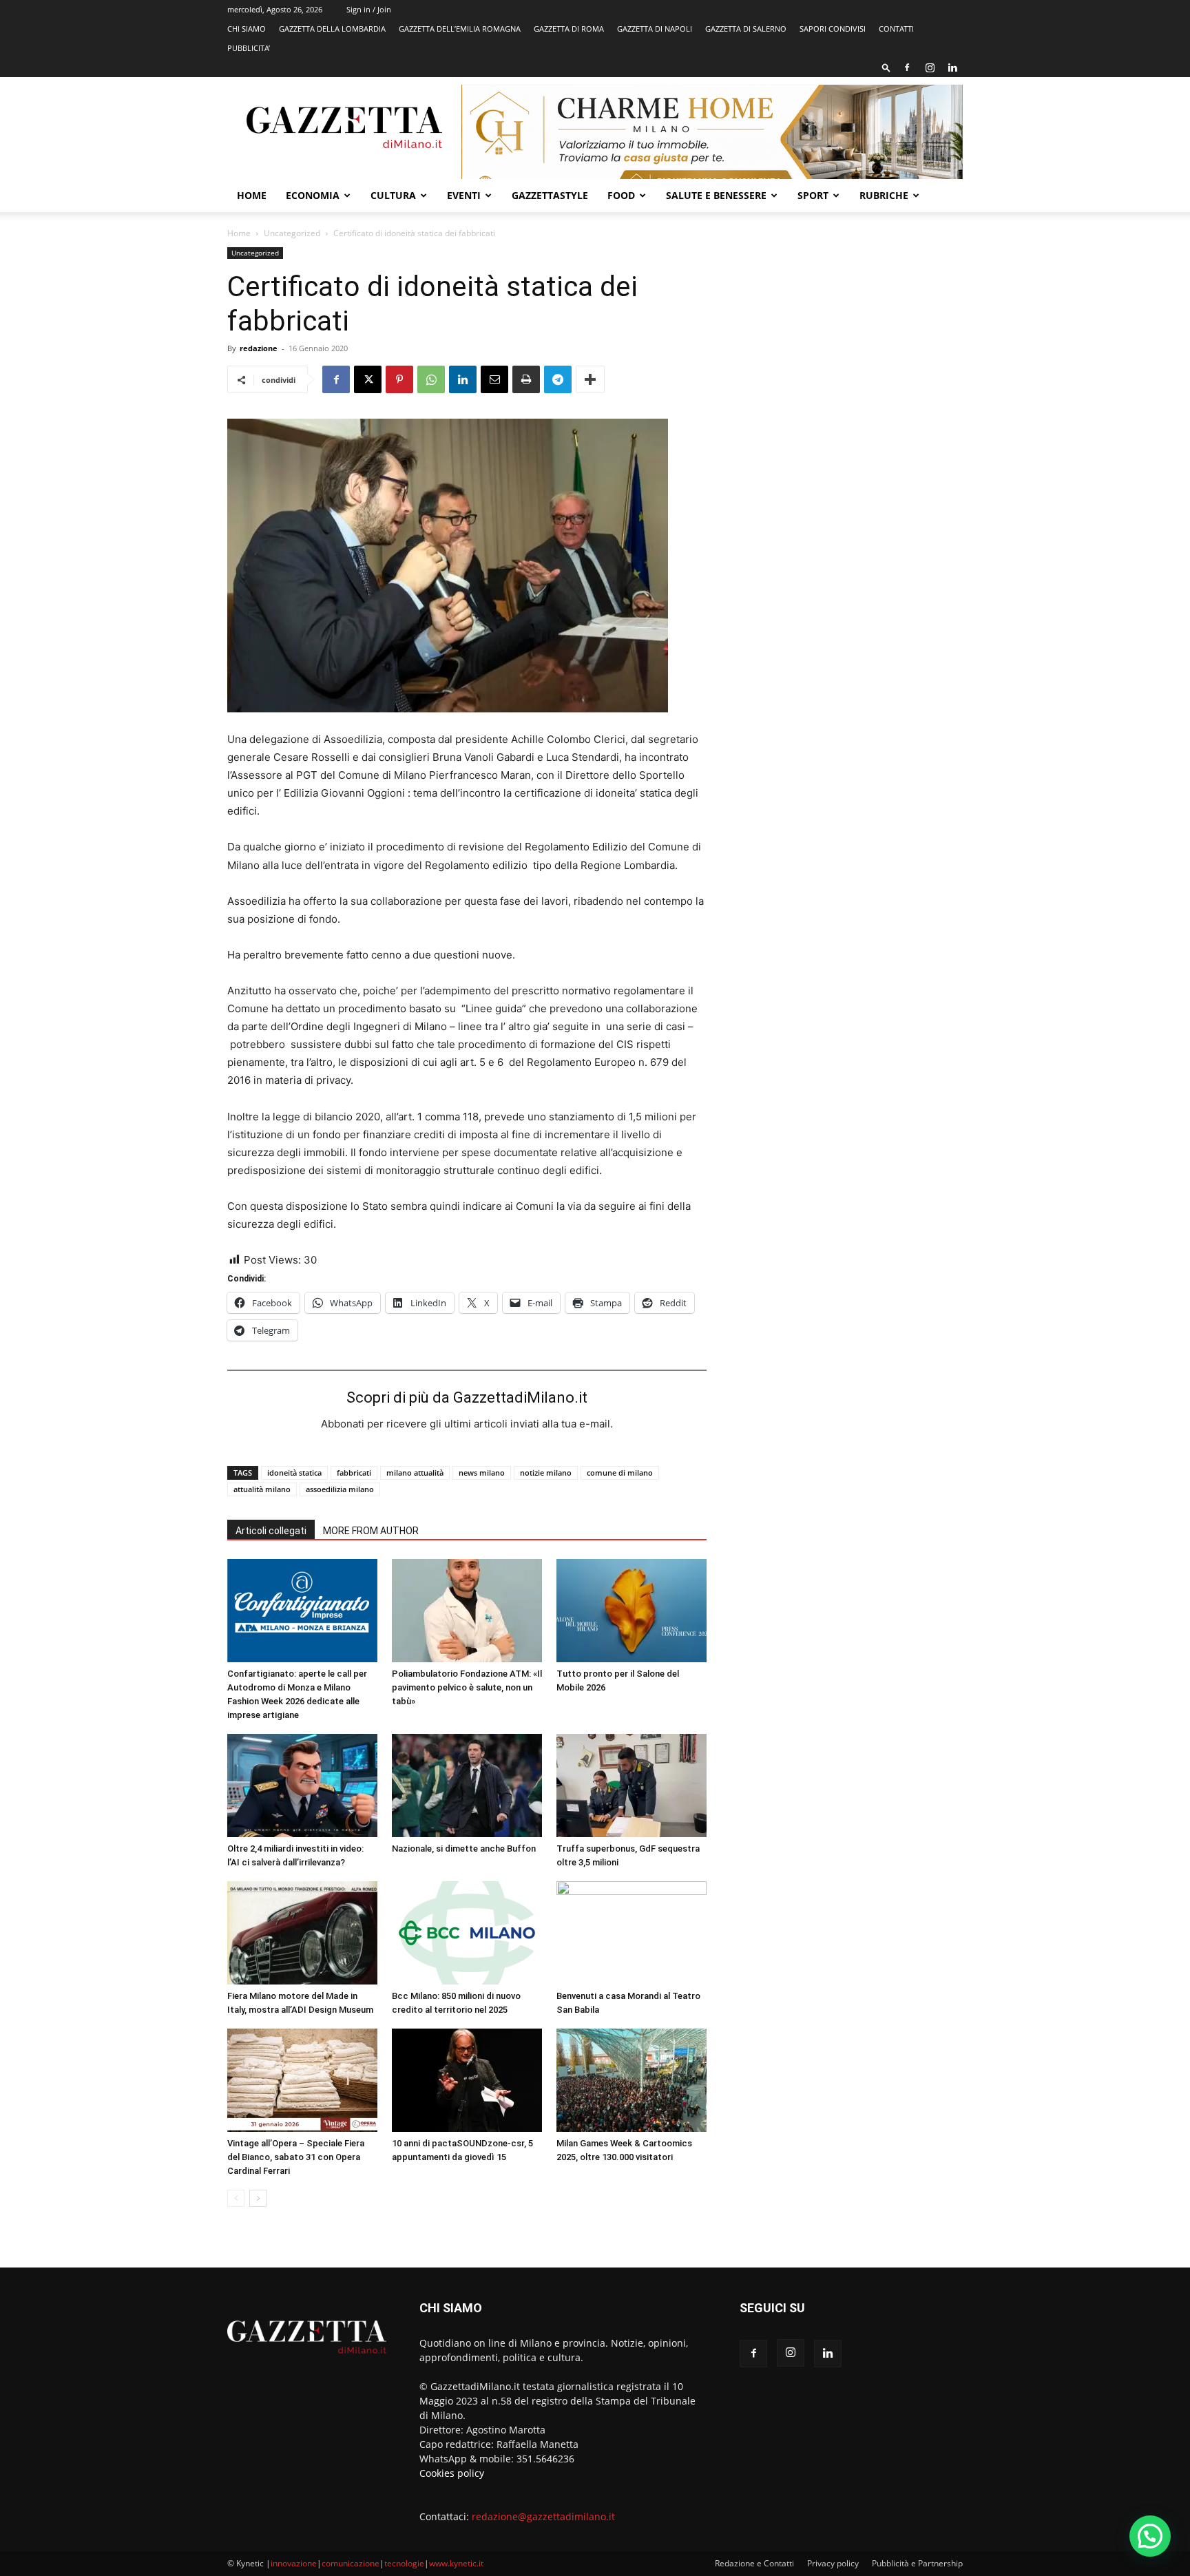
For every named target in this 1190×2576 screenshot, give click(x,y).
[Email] (494, 379)
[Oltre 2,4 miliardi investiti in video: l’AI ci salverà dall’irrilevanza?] (302, 1786)
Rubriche (884, 195)
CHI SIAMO (247, 29)
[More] (590, 379)
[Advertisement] (851, 348)
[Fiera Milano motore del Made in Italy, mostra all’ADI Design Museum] (302, 1933)
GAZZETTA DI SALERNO (746, 29)
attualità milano (262, 1489)
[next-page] (258, 2198)
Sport (813, 195)
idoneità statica (294, 1473)
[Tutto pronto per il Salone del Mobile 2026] (631, 1611)
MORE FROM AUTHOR (371, 1531)
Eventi (464, 195)
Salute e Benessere (716, 195)
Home (252, 195)
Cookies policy (452, 2473)
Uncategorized (292, 233)
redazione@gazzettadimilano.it (543, 2516)
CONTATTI (896, 29)
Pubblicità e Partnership (917, 2563)
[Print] (526, 379)
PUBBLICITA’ (249, 48)
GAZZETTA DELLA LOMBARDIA (332, 29)
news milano (482, 1473)
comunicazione (351, 2563)
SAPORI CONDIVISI (833, 29)
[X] (368, 379)
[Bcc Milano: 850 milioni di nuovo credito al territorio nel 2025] (467, 1933)
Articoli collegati (271, 1531)
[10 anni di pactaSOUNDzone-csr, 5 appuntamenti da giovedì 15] (467, 2080)
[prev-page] (236, 2198)
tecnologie (404, 2563)
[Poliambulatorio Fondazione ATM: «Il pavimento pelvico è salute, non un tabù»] (467, 1611)
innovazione (294, 2563)
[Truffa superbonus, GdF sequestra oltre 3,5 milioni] (631, 1786)
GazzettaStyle (550, 195)
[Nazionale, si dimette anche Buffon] (467, 1786)
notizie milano (546, 1473)
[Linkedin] (952, 67)
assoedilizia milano (340, 1489)
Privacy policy (833, 2563)
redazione (259, 348)
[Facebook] (907, 67)
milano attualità (415, 1473)
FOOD (621, 195)
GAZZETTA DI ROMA (569, 29)
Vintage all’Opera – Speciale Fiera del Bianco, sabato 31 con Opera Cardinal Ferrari (296, 2157)
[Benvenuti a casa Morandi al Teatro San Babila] (631, 1933)
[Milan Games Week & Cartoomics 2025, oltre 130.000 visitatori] (631, 2080)
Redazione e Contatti (754, 2563)
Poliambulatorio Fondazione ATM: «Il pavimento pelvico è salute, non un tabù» (467, 1687)
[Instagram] (930, 67)
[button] (886, 67)
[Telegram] (558, 379)
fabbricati (354, 1473)
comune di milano (620, 1473)
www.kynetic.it (456, 2563)
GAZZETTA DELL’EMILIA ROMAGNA (460, 29)
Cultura (393, 195)
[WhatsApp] (431, 379)
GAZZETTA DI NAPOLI (655, 29)
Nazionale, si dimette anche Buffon (464, 1849)
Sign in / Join (369, 9)
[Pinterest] (399, 379)
